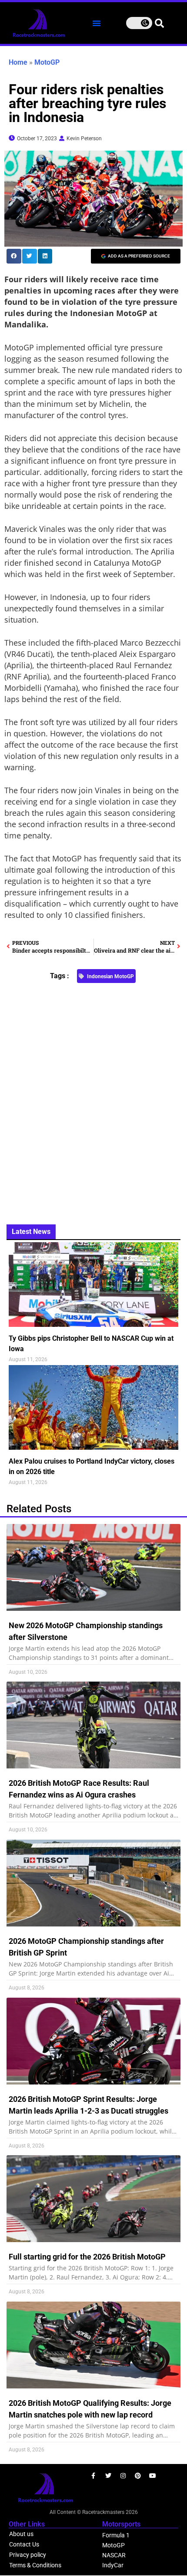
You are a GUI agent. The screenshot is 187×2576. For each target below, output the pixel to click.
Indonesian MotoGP (110, 976)
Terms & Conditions (35, 2565)
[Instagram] (123, 2476)
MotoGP (47, 62)
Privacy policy (28, 2555)
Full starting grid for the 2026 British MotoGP (87, 2257)
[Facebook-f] (93, 2476)
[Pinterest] (138, 2476)
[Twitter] (108, 2476)
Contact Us (24, 2544)
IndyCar (113, 2565)
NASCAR (114, 2555)
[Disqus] (93, 1099)
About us (21, 2534)
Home (18, 62)
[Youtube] (153, 2476)
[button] (97, 23)
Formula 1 (116, 2535)
